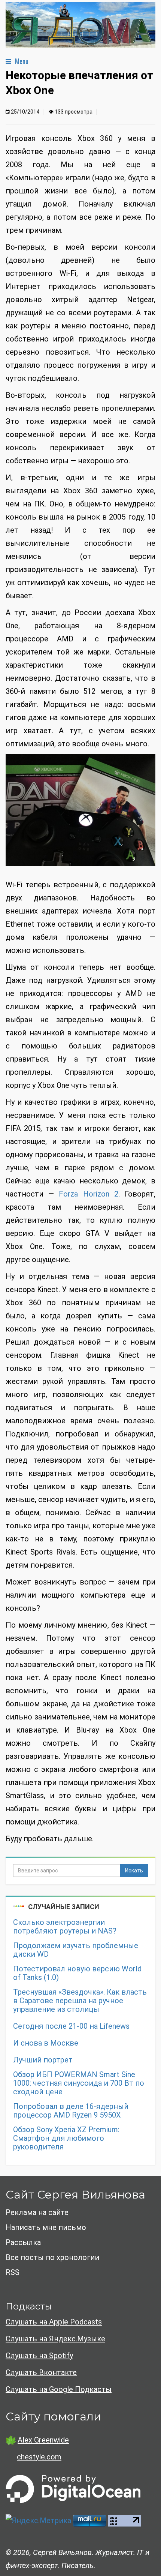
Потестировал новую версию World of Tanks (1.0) (77, 1973)
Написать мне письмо (46, 2227)
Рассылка (23, 2242)
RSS (13, 2272)
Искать (134, 1871)
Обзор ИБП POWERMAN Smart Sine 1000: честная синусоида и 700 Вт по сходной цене (79, 2083)
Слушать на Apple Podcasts (54, 2322)
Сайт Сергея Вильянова (75, 2195)
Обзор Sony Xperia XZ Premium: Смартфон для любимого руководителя (66, 2138)
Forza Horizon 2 (88, 1194)
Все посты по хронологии (52, 2257)
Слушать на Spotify (39, 2356)
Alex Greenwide (43, 2440)
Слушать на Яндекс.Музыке (55, 2339)
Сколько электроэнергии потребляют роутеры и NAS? (65, 1927)
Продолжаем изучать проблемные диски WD (76, 1950)
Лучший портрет (43, 2060)
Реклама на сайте (37, 2212)
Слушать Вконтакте (41, 2372)
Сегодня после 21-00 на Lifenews (71, 2026)
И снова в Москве (46, 2043)
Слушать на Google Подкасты (59, 2389)
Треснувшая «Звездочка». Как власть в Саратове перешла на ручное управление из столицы (80, 2001)
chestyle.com (39, 2457)
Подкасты (29, 2306)
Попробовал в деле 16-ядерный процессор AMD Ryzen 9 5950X (71, 2111)
